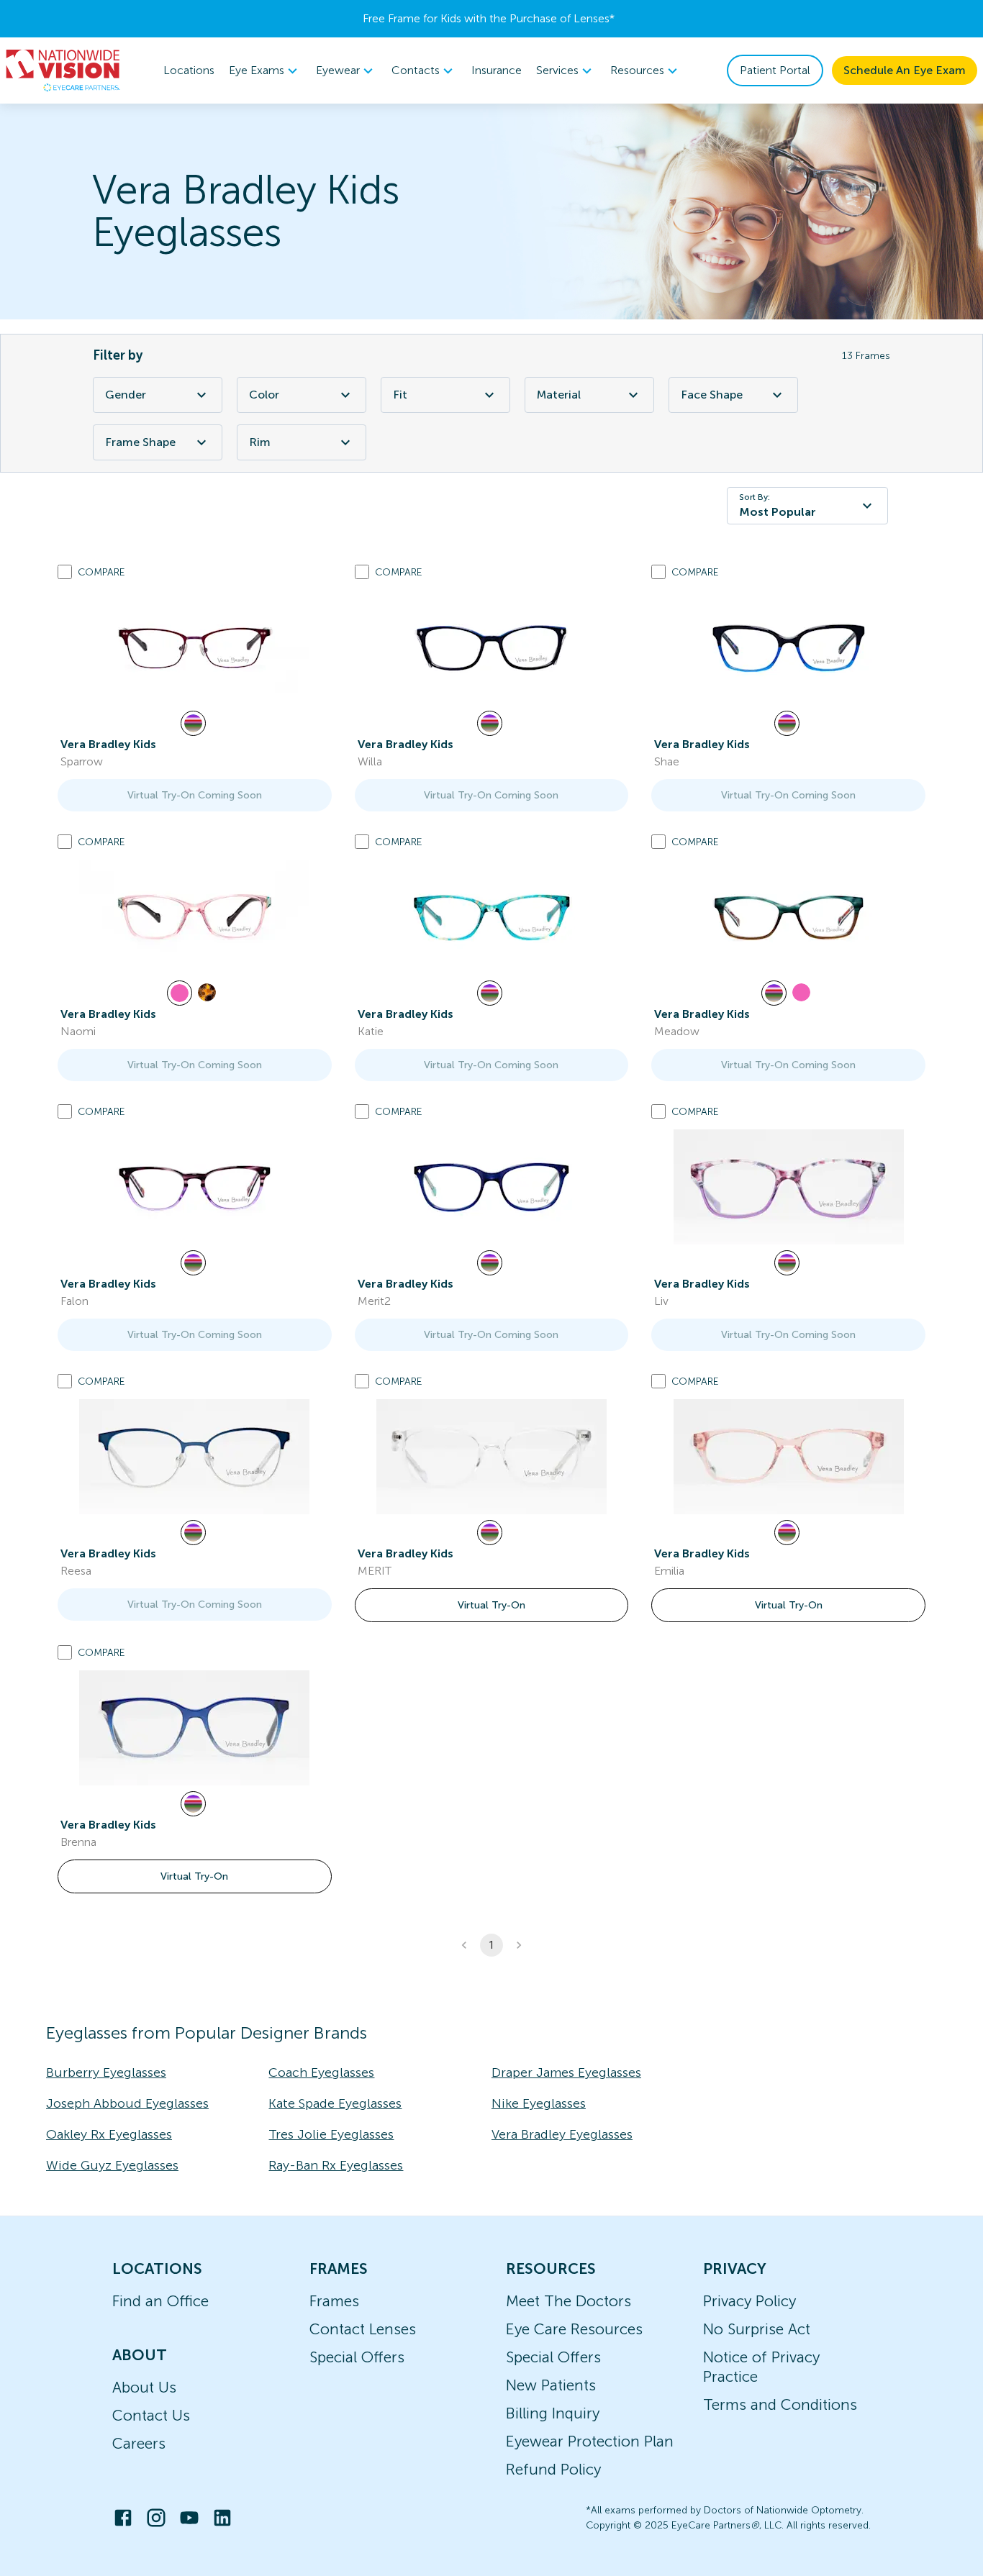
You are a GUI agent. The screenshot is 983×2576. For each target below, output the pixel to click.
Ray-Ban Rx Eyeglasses (336, 2165)
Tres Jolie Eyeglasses (331, 2134)
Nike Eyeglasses (539, 2103)
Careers (139, 2443)
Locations (189, 70)
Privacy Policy (749, 2301)
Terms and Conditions (780, 2404)
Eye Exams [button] (257, 70)
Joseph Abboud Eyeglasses (127, 2103)
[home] (63, 70)
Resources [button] (637, 70)
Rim (260, 442)
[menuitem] (265, 71)
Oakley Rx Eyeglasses (109, 2134)
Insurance (497, 70)
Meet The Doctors (568, 2301)
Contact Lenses (363, 2329)
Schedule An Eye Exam (905, 70)
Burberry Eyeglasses (106, 2072)
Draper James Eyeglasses (566, 2072)
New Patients (551, 2385)
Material (559, 395)
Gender (126, 395)
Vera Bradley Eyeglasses (562, 2134)
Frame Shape (140, 442)
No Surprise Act (757, 2329)
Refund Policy (553, 2469)
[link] (194, 647)
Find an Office (160, 2301)
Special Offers (357, 2357)
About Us (144, 2387)
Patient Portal (775, 70)
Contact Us (151, 2415)
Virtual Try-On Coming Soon (195, 795)
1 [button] (491, 1945)
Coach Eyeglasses (321, 2072)
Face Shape (712, 395)
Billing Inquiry (553, 2413)
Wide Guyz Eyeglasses (112, 2165)
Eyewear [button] (338, 70)
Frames (334, 2301)
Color (264, 395)
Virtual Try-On (491, 1605)
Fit (400, 395)
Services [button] (557, 70)
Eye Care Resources (574, 2329)
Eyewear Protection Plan (590, 2441)
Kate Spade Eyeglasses (335, 2103)
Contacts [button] (416, 70)
